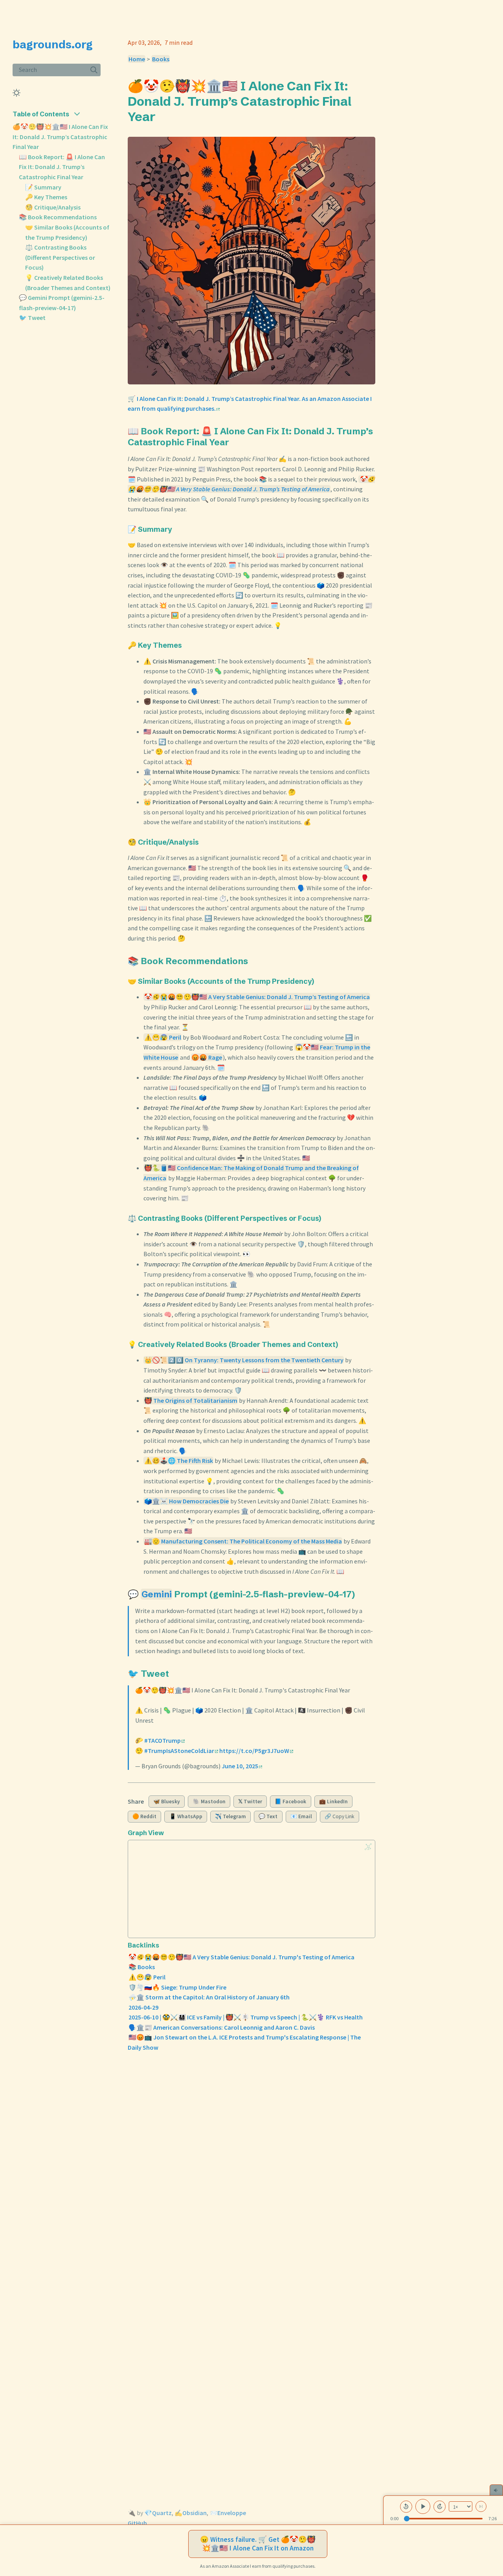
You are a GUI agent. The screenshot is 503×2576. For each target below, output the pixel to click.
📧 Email (301, 1816)
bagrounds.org (53, 44)
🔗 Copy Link (340, 1816)
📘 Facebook (290, 1802)
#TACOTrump (162, 1740)
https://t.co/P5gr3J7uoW (254, 1751)
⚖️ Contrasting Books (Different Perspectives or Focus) (60, 257)
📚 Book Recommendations (58, 217)
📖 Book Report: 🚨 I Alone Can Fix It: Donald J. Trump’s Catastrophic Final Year (62, 167)
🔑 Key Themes (46, 197)
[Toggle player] (496, 2490)
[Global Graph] (368, 1847)
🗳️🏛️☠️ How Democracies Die (186, 1501)
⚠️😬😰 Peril (163, 1037)
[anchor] (163, 116)
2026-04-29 (143, 2007)
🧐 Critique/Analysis (53, 207)
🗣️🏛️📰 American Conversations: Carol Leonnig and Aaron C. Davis (222, 2027)
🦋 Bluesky (167, 1802)
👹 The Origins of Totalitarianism (191, 1400)
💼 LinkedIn (333, 1802)
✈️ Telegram (230, 1816)
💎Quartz (158, 2513)
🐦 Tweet (32, 318)
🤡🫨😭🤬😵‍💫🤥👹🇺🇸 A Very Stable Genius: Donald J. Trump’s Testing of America (257, 997)
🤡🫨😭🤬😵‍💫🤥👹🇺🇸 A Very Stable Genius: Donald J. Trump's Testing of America (241, 1957)
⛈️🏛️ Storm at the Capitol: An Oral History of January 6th (209, 1997)
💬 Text (268, 1816)
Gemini (157, 1594)
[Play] (423, 2506)
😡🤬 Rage (207, 1057)
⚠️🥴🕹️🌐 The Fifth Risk (179, 1461)
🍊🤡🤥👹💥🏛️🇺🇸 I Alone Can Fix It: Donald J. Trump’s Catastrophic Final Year (60, 137)
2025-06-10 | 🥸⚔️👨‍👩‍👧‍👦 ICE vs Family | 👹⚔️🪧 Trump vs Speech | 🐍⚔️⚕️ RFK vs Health (246, 2017)
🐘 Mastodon (209, 1802)
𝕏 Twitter (250, 1802)
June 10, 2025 (240, 1766)
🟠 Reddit (144, 1816)
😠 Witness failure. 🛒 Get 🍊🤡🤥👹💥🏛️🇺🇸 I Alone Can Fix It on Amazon (258, 2544)
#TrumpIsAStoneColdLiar (179, 1751)
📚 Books (142, 1967)
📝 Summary (43, 187)
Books (161, 59)
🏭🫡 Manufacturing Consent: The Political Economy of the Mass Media (243, 1541)
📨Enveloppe (228, 2513)
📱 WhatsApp (186, 1816)
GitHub (137, 2523)
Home (137, 59)
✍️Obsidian (191, 2513)
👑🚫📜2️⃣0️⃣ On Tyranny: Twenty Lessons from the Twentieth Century (244, 1360)
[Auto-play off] (481, 2506)
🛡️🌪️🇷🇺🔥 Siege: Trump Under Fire (177, 1987)
